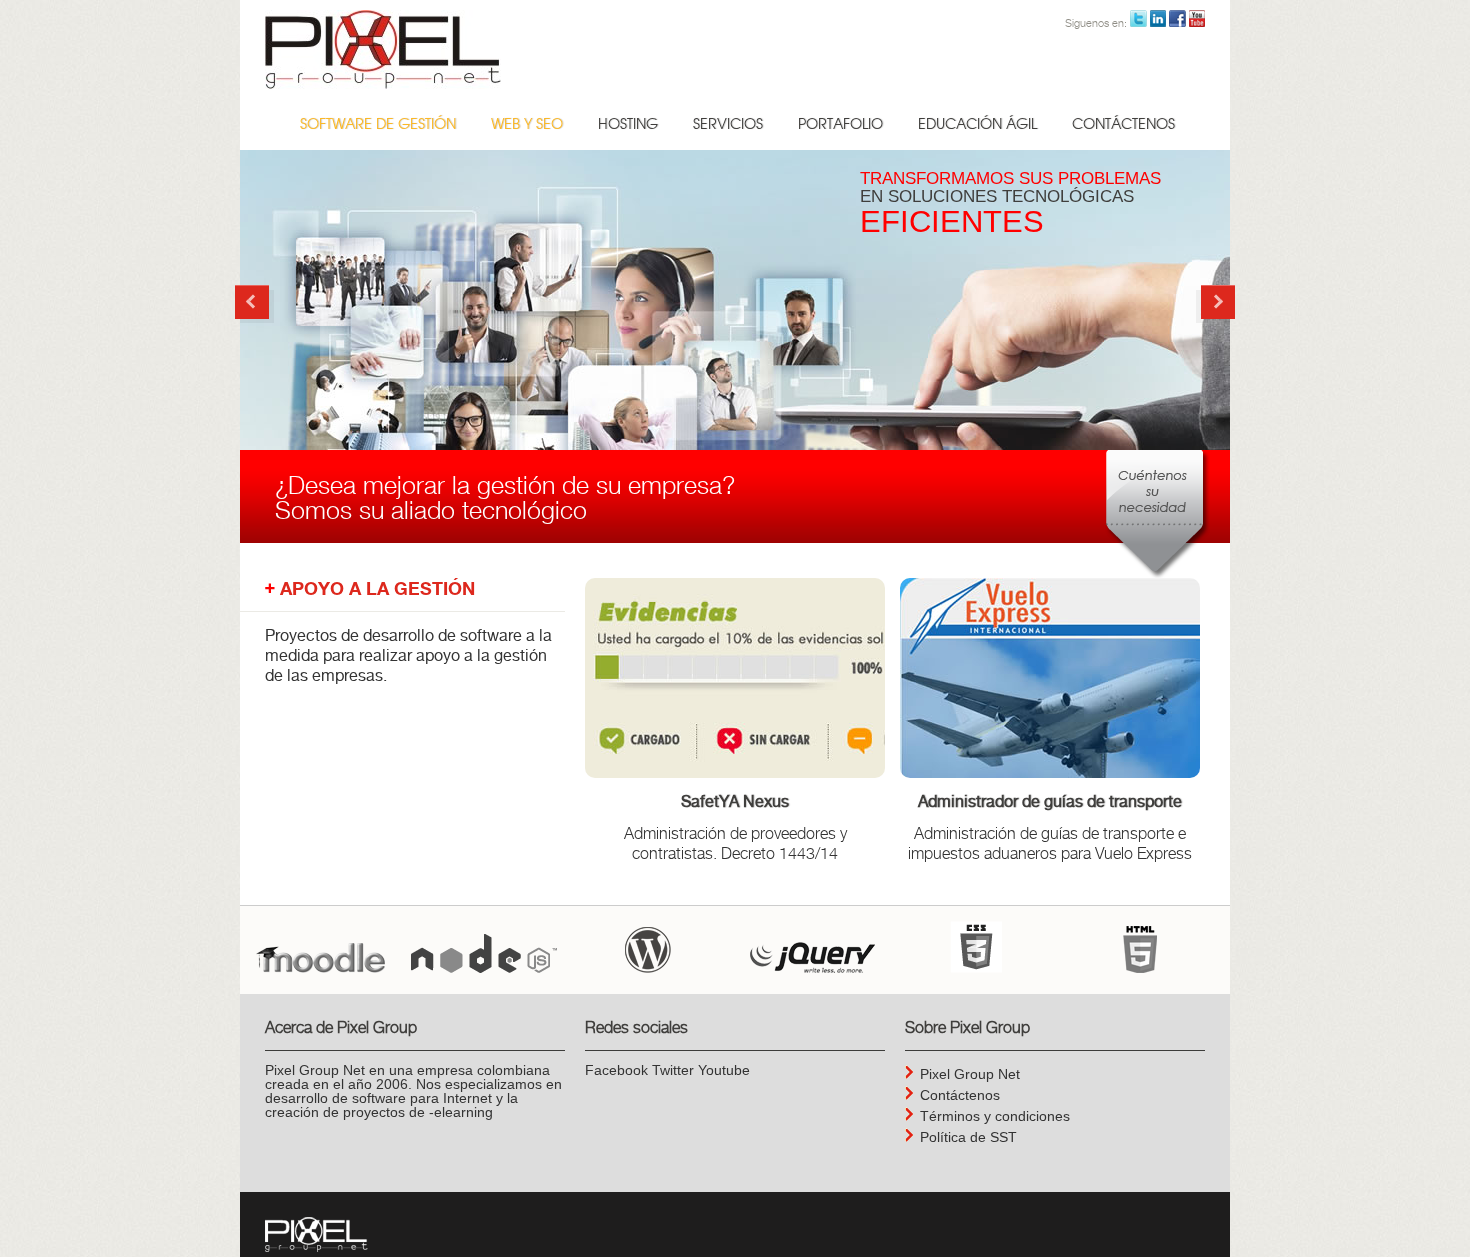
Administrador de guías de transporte (1050, 802)
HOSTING (628, 125)
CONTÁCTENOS (1123, 125)
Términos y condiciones (995, 1116)
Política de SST (968, 1137)
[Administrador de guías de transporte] (1050, 678)
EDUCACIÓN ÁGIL (977, 125)
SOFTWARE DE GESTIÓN (378, 125)
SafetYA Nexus (735, 802)
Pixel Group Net (970, 1074)
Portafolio (840, 125)
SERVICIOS (728, 125)
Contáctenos (960, 1095)
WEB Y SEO (527, 125)
